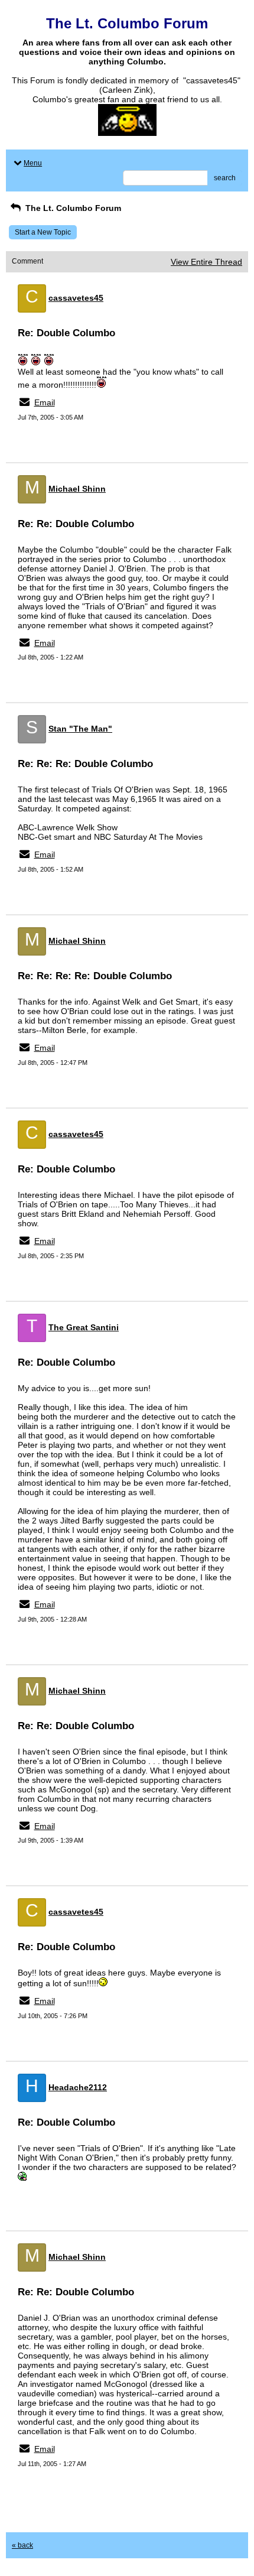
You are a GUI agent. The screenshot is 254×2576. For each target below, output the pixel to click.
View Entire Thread (206, 262)
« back (22, 2545)
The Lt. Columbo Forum (72, 208)
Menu (33, 163)
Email (45, 402)
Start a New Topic (43, 232)
